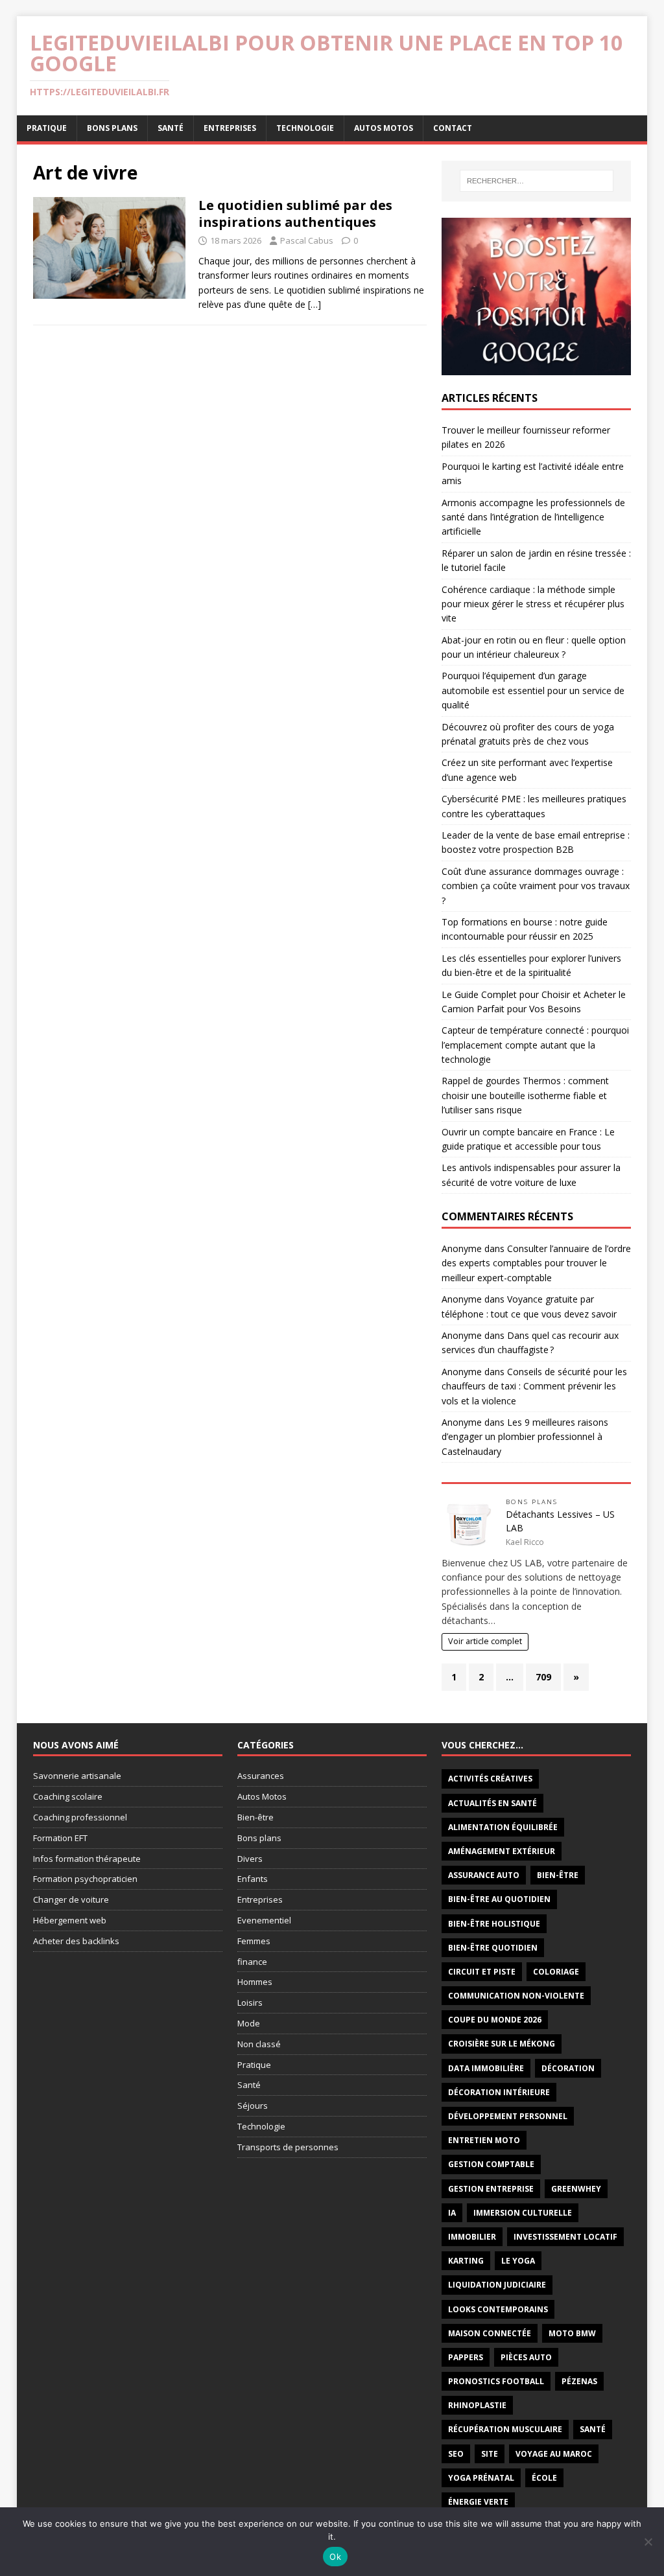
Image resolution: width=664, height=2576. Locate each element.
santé (593, 2429)
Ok (335, 2557)
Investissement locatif (565, 2237)
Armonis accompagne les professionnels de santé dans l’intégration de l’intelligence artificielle (533, 517)
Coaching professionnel (80, 1817)
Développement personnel (508, 2116)
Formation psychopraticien (85, 1879)
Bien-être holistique (494, 1924)
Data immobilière (486, 2068)
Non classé (259, 2044)
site (490, 2454)
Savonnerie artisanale (77, 1776)
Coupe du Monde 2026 (495, 2020)
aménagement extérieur (502, 1851)
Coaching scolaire (68, 1796)
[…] (314, 304)
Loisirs (250, 2002)
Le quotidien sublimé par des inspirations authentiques (295, 214)
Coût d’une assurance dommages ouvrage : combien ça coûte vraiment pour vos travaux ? (536, 886)
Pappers (466, 2357)
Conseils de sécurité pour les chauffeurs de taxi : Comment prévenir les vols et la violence (534, 1386)
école (544, 2478)
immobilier (472, 2237)
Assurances (261, 1776)
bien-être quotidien (493, 1948)
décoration (568, 2068)
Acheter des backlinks (76, 1941)
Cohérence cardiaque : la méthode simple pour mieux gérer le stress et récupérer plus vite (533, 604)
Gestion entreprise (491, 2189)
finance (252, 1962)
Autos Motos (384, 128)
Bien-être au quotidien (499, 1899)
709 (543, 1677)
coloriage (556, 1972)
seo (456, 2454)
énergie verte (478, 2502)
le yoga (518, 2261)
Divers (250, 1859)
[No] (648, 2542)
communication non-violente (516, 1996)
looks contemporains (498, 2309)
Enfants (253, 1879)
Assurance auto (484, 1875)
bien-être (558, 1875)
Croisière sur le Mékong (502, 2044)
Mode (249, 2023)
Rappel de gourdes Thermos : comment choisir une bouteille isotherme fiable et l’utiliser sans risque (525, 1095)
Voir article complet (485, 1641)
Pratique (47, 128)
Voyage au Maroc (554, 2454)
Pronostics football (496, 2381)
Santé (171, 128)
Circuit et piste (482, 1972)
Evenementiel (264, 1920)
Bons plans (112, 128)
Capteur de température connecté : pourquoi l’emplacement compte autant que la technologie (535, 1045)
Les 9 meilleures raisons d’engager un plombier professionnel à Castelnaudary (525, 1437)
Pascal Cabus (307, 240)
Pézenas (579, 2381)
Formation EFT (60, 1838)
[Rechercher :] (537, 181)
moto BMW (572, 2333)
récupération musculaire (505, 2429)
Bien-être (255, 1817)
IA (452, 2213)
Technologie (305, 128)
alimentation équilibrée (503, 1827)
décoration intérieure (499, 2092)
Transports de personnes (288, 2147)
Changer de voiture (71, 1899)
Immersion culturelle (523, 2213)
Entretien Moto (484, 2140)
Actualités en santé (492, 1803)
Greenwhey (576, 2189)
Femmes (254, 1941)
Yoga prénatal (481, 2478)
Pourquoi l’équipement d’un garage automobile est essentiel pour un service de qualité (533, 690)
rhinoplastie (477, 2405)
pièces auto (526, 2357)
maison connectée (490, 2333)
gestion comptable (491, 2164)
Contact (453, 128)
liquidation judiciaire (497, 2285)
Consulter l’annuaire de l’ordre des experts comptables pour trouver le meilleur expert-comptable (536, 1263)
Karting (466, 2261)
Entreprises (230, 128)
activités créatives (490, 1779)
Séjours (253, 2106)
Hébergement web (70, 1920)
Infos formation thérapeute (87, 1859)
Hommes (255, 1982)
